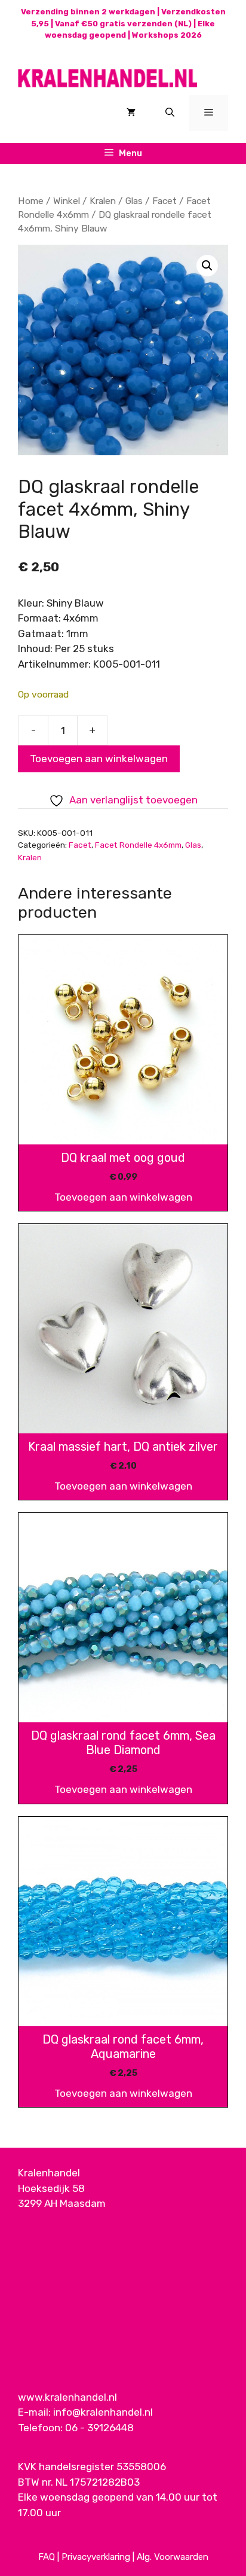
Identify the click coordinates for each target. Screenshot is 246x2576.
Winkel (67, 201)
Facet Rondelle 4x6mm (138, 845)
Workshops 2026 (167, 35)
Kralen (103, 201)
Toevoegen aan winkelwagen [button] (123, 1197)
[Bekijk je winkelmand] (131, 113)
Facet (164, 201)
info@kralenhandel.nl (103, 2412)
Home (31, 201)
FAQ (47, 2557)
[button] (207, 266)
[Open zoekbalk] (170, 113)
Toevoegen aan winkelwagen (99, 759)
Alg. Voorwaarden (173, 2557)
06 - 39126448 (99, 2428)
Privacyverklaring (96, 2557)
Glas (134, 201)
